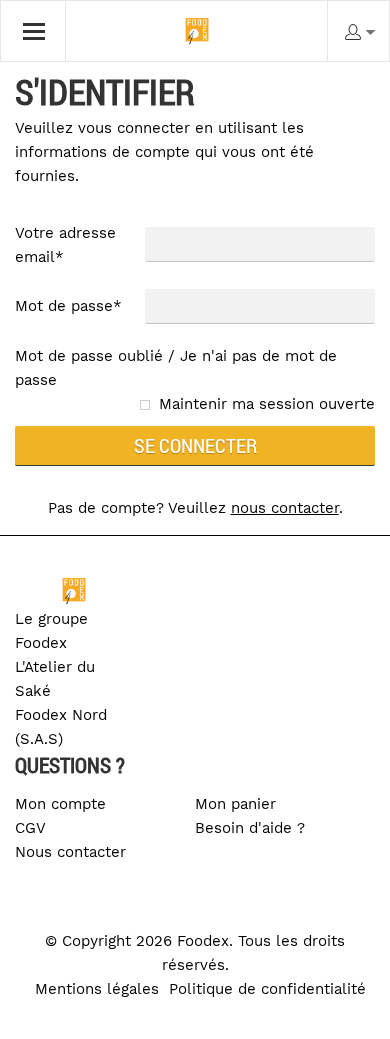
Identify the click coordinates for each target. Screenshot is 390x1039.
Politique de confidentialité (267, 989)
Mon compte (60, 804)
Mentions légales (97, 989)
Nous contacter (70, 852)
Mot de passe (68, 306)
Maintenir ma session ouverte (267, 404)
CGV (30, 828)
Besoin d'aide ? (250, 828)
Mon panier (235, 804)
